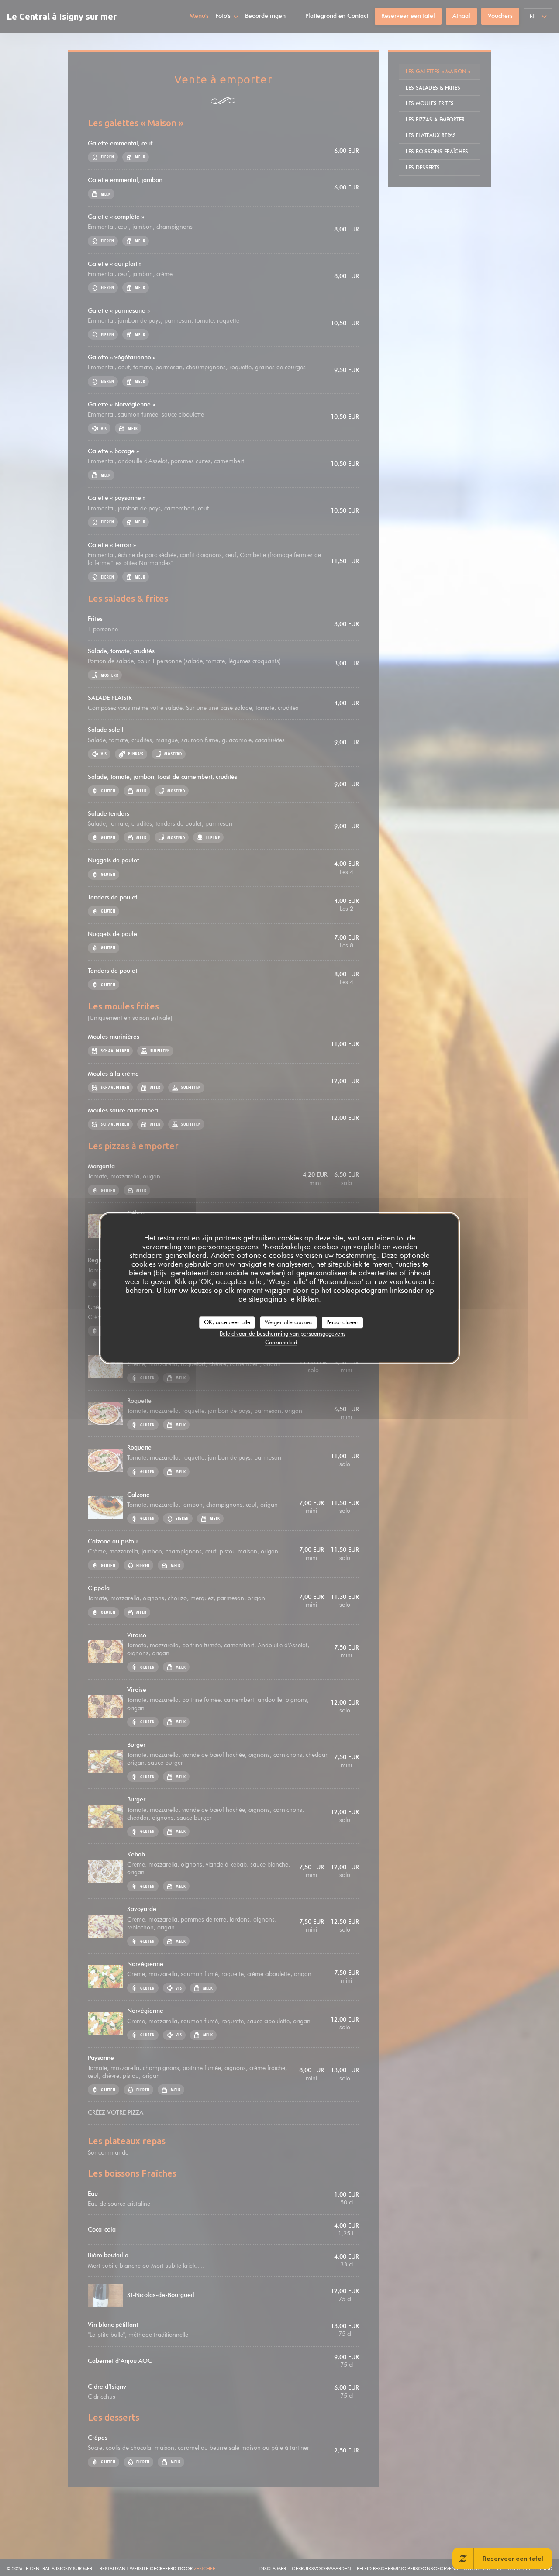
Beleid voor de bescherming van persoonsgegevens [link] (283, 1333)
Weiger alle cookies (288, 1322)
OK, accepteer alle (227, 1322)
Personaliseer (342, 1322)
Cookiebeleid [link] (281, 1342)
